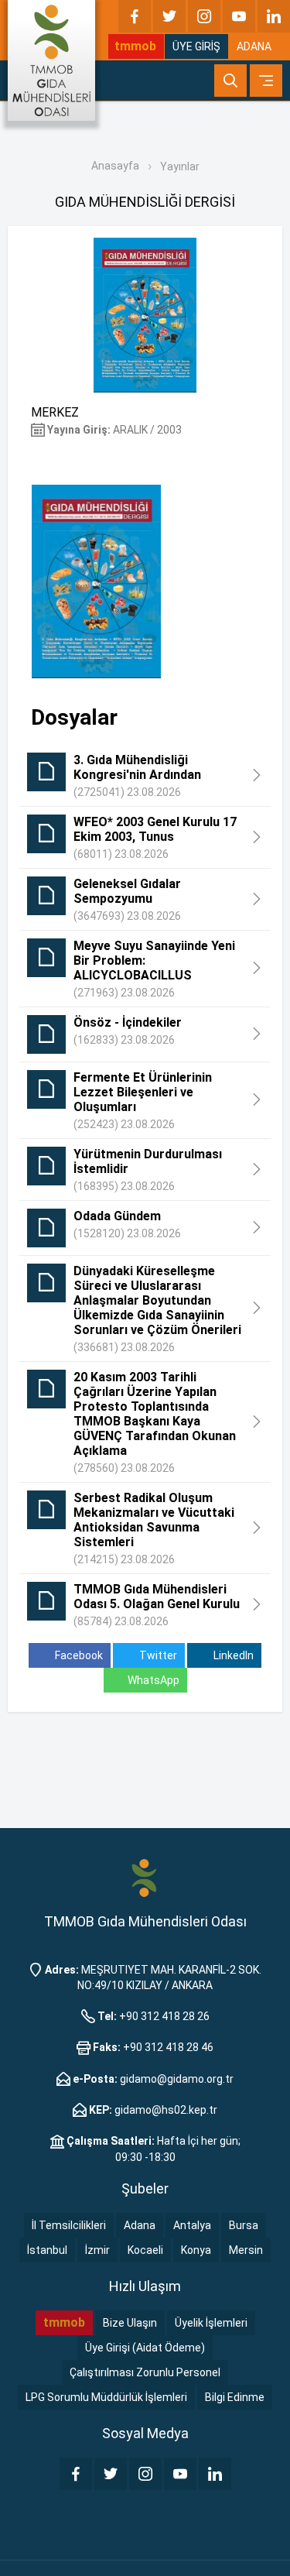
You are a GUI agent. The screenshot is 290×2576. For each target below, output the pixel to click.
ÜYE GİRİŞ (196, 46)
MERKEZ (55, 412)
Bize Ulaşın (130, 2323)
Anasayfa (115, 166)
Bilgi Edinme (235, 2397)
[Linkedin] (274, 16)
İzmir (97, 2250)
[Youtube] (239, 16)
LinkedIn (232, 1655)
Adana (140, 2225)
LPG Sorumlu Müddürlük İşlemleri (106, 2397)
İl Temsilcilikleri (69, 2225)
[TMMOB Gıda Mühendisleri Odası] (51, 60)
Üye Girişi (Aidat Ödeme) (145, 2348)
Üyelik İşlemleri (211, 2323)
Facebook (78, 1655)
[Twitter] (169, 16)
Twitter (157, 1655)
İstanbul (47, 2250)
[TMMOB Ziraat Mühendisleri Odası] (145, 1878)
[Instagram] (204, 16)
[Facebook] (135, 16)
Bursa (244, 2225)
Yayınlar (180, 166)
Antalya (192, 2225)
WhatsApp (154, 1680)
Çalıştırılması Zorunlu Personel (145, 2372)
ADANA (254, 46)
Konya (196, 2250)
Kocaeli (145, 2250)
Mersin (246, 2250)
